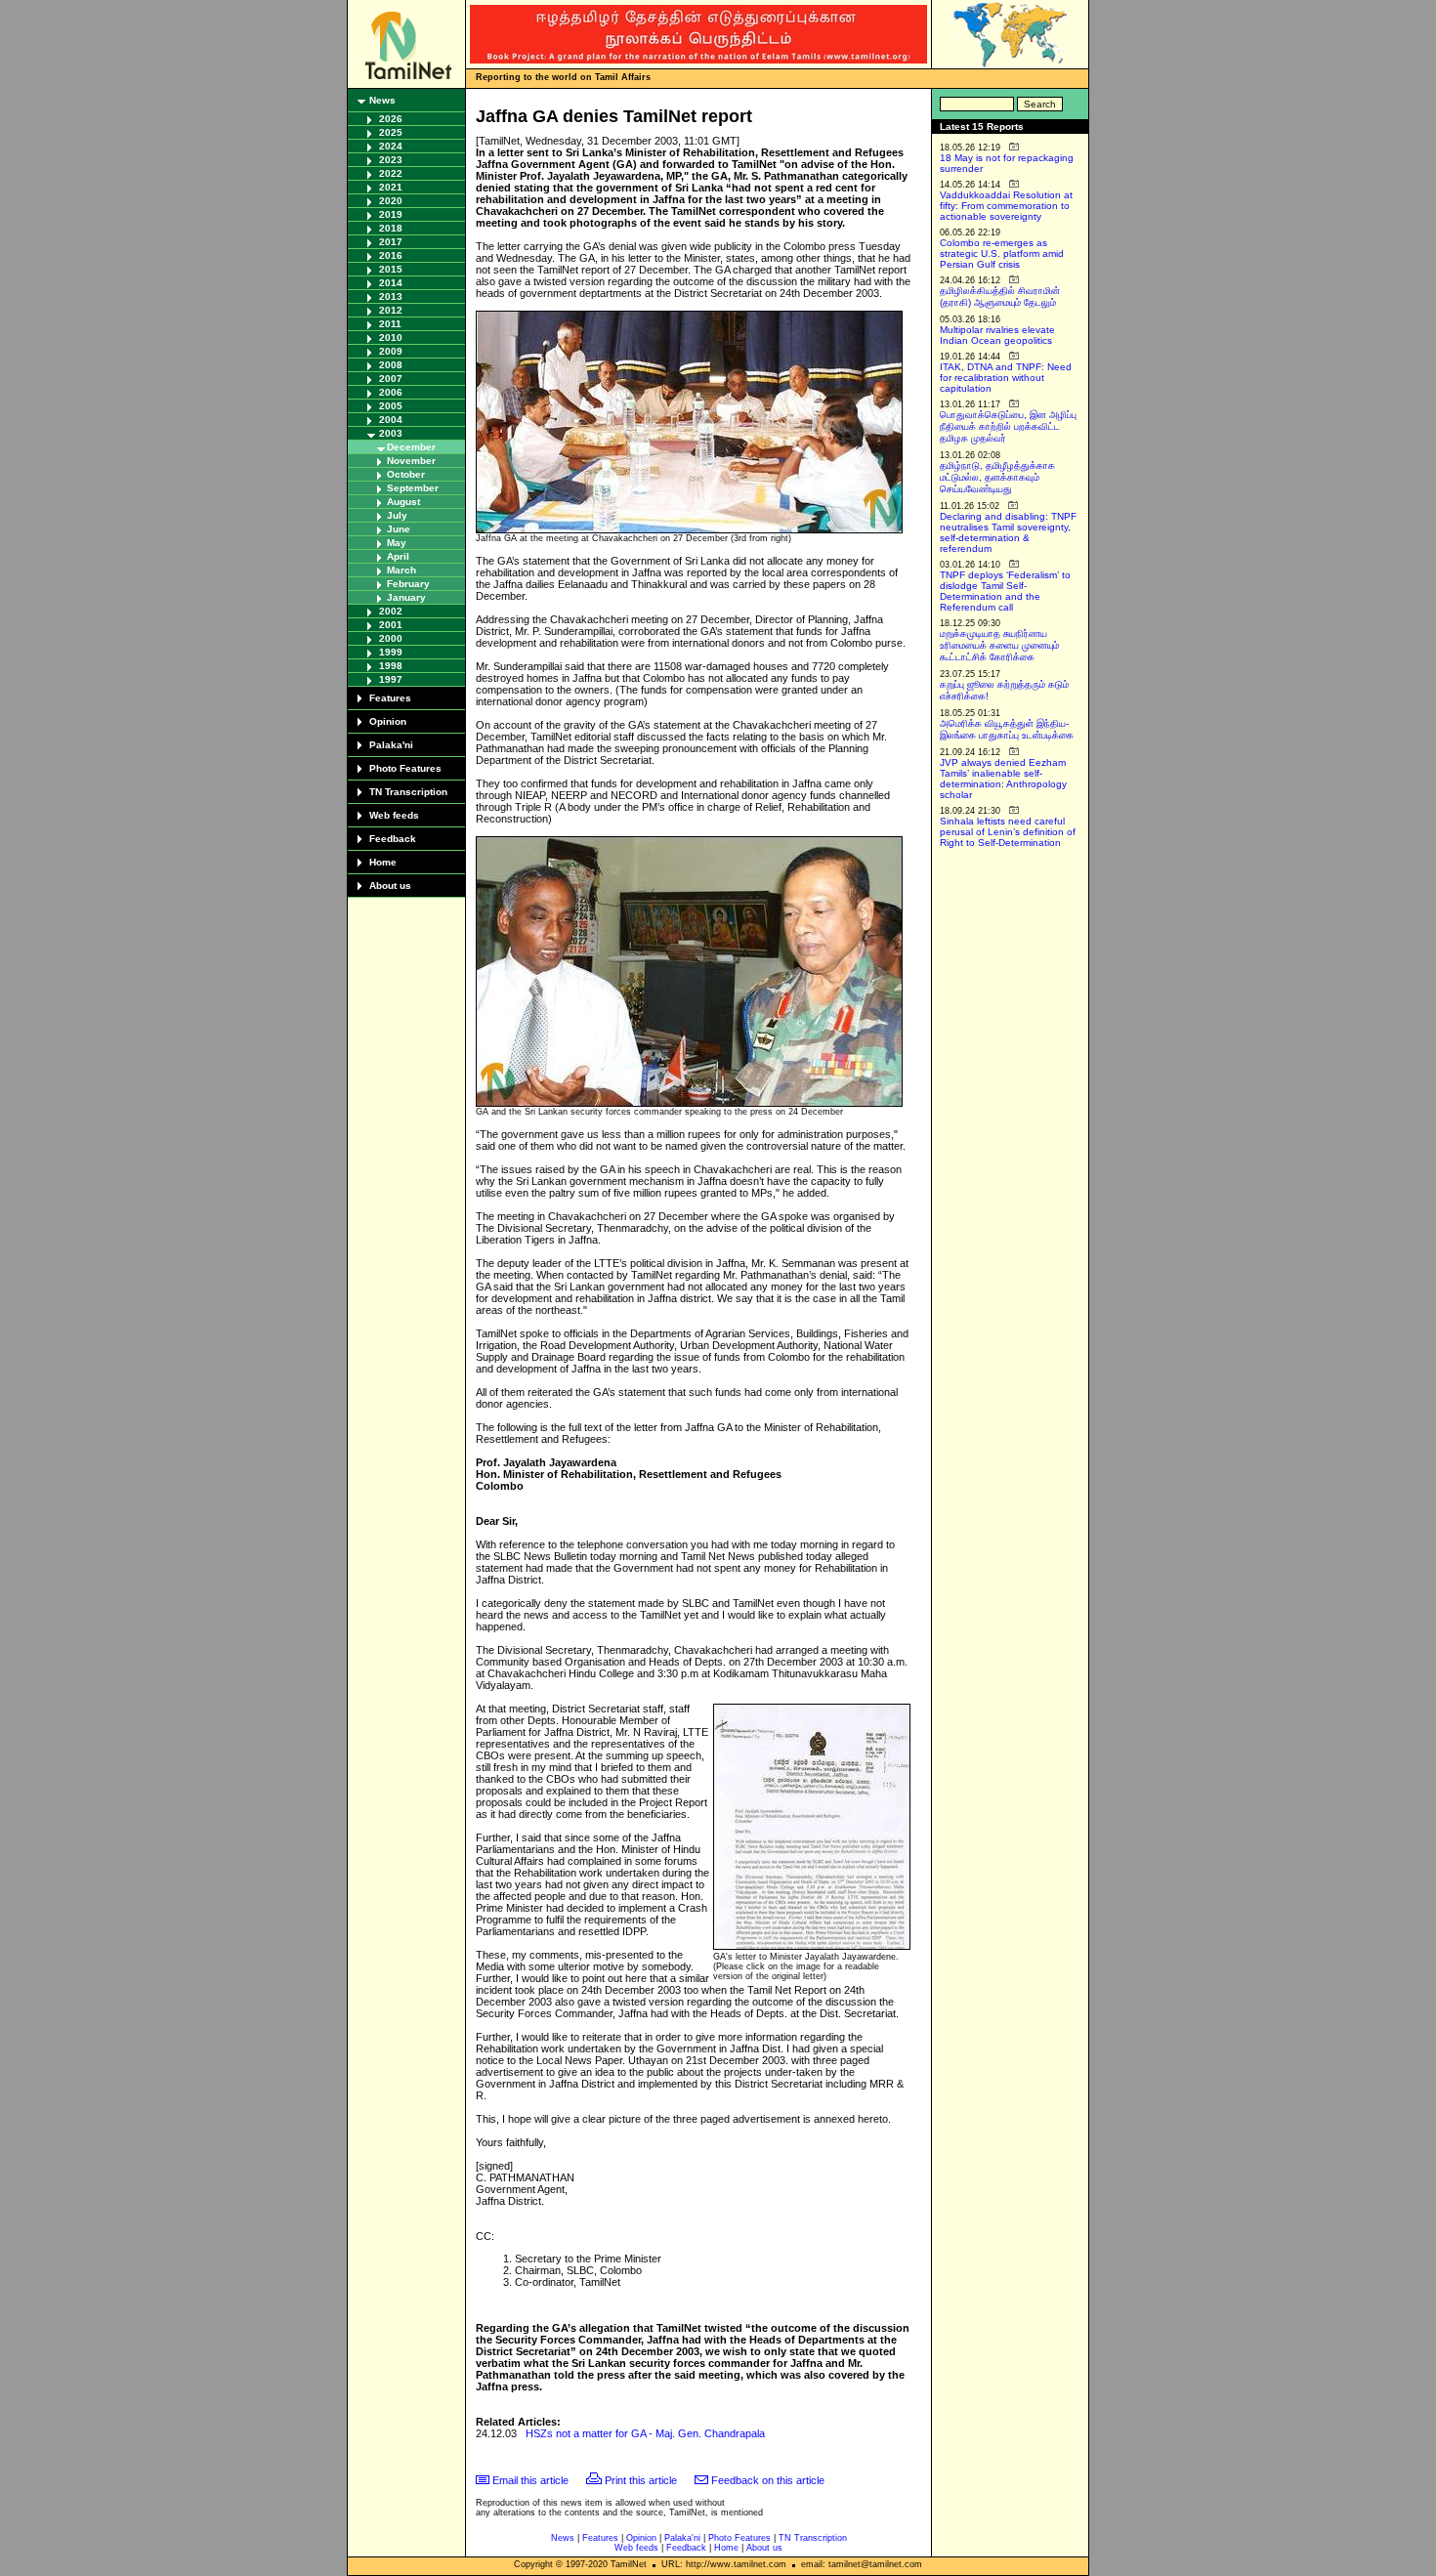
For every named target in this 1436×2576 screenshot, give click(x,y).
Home (383, 862)
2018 (391, 228)
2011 (390, 324)
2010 (391, 338)
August (403, 502)
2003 (391, 433)
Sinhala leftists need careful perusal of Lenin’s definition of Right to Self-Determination (1008, 832)
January (406, 597)
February (408, 584)
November (411, 461)
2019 (391, 214)
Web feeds (394, 815)
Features (390, 698)
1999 (391, 652)
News (382, 100)
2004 (391, 420)
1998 (391, 666)
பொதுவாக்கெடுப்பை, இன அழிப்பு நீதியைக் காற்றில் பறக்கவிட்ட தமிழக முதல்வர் (1008, 426)
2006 (391, 392)
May (397, 543)
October (406, 474)
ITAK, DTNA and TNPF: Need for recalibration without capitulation (1006, 378)
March (401, 570)
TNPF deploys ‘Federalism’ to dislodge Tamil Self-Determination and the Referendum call (1005, 591)
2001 (391, 625)
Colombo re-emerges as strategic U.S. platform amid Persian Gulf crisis (1002, 253)
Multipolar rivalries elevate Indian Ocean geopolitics (997, 335)
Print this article (641, 2480)
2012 (391, 310)
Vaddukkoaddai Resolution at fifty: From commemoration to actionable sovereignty (1006, 206)
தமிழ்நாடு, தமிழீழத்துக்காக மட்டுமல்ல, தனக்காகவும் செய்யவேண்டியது (997, 477)
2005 (391, 406)
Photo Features (405, 768)
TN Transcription (408, 792)
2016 (391, 255)
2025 (391, 132)
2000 (391, 638)
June (399, 529)
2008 (391, 365)
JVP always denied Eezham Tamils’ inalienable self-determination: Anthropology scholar (1003, 779)
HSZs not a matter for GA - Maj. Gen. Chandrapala (645, 2433)
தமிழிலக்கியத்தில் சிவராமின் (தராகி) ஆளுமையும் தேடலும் (1000, 296)
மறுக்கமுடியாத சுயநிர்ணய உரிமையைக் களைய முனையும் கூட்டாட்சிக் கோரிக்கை (999, 645)
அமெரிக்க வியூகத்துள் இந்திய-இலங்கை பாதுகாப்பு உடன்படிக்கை (1007, 729)
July (397, 515)
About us (390, 886)
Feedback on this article (768, 2480)
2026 (391, 119)
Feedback (393, 839)
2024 (391, 146)
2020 (391, 201)
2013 (391, 296)
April (398, 556)
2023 (391, 160)
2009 (391, 351)
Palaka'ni (391, 745)
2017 (391, 242)
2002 (391, 611)
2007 (391, 379)
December (411, 447)
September (413, 488)
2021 (391, 187)
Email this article (530, 2480)
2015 (391, 269)
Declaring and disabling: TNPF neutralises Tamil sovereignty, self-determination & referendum (1008, 532)
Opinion (388, 721)
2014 (391, 283)
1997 (391, 679)
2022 (391, 173)
